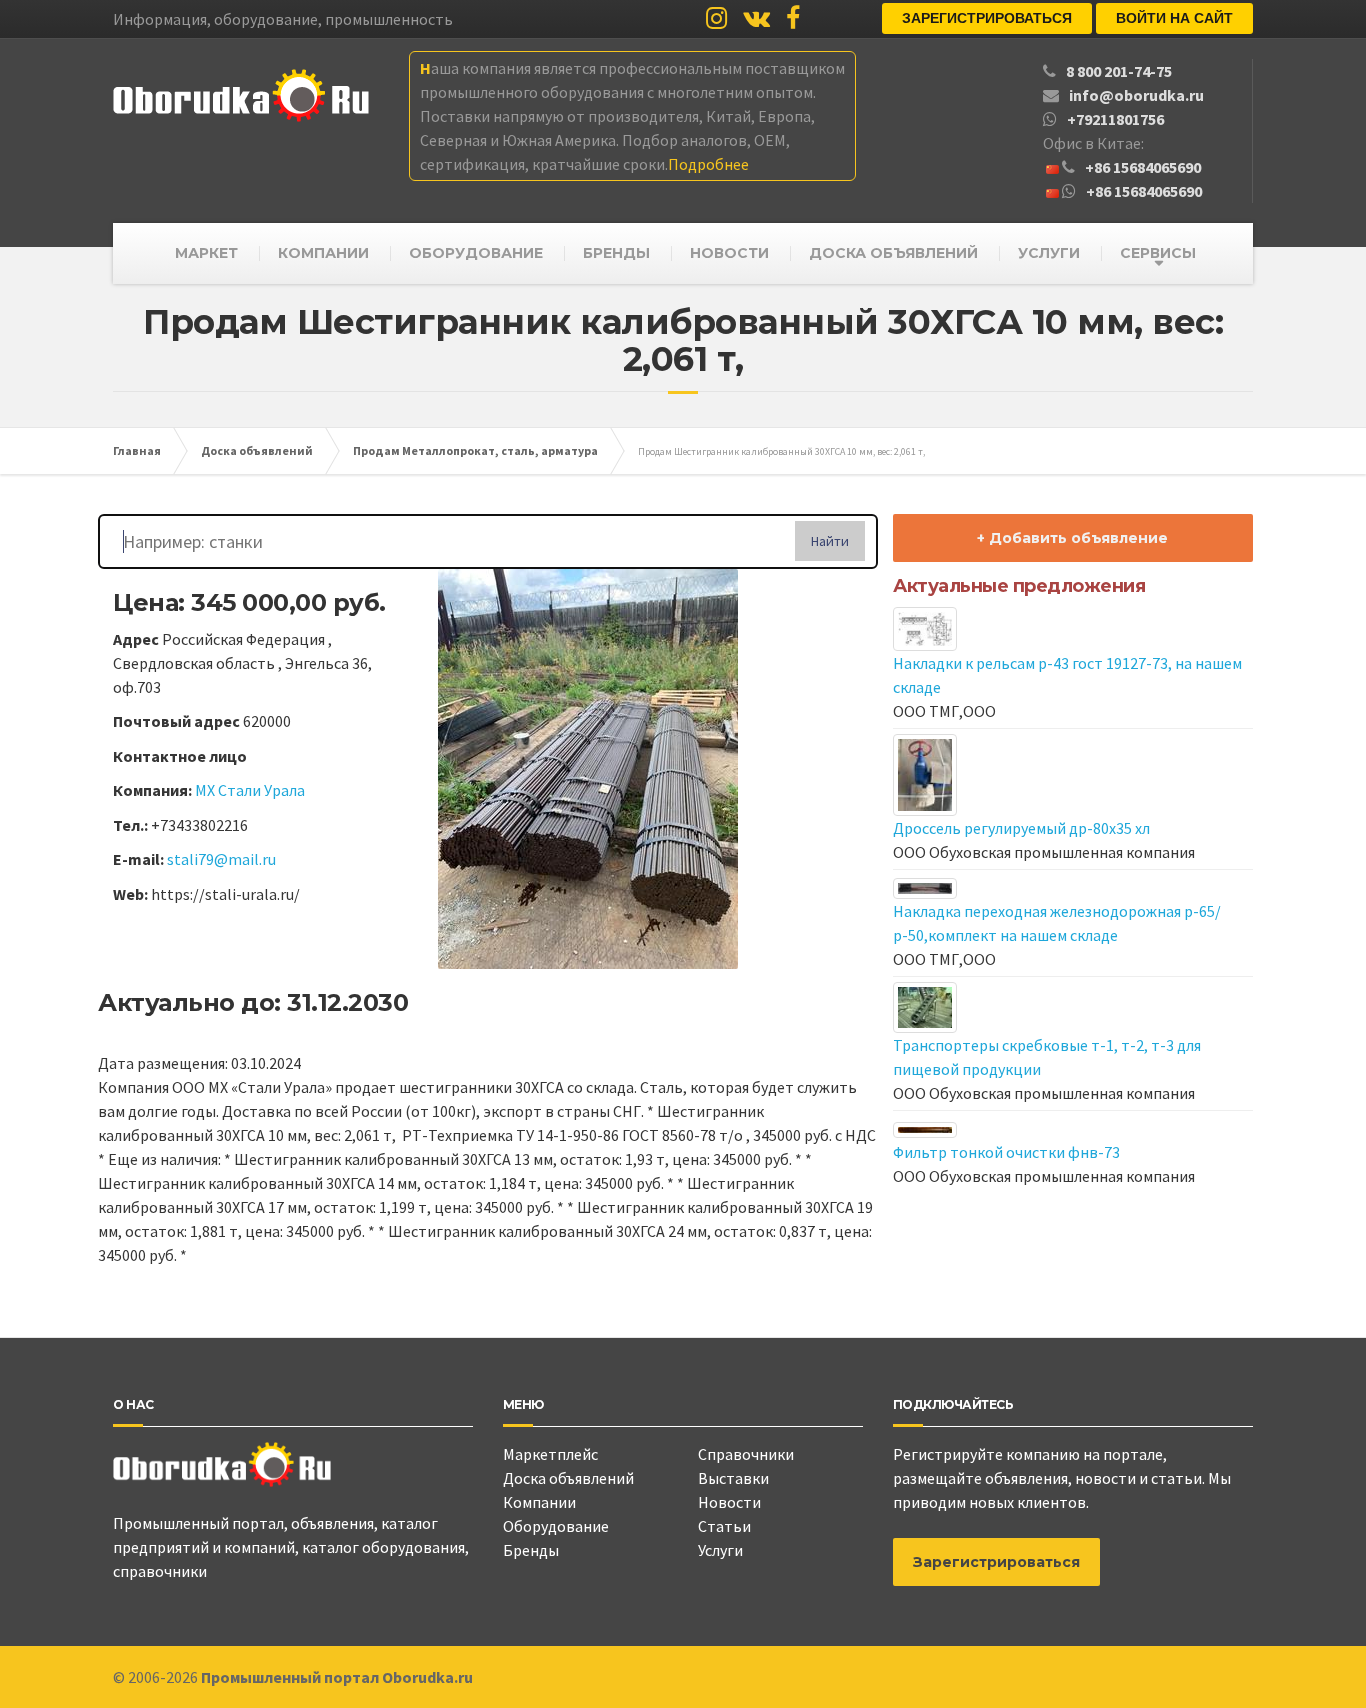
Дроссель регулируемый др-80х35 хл (1021, 828)
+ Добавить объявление (1072, 538)
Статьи (724, 1526)
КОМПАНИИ (323, 253)
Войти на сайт (1174, 18)
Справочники (746, 1454)
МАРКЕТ (206, 253)
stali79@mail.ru (221, 859)
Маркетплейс (550, 1454)
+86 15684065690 (1143, 167)
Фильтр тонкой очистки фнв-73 (1006, 1152)
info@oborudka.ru (1136, 95)
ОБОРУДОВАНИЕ (476, 253)
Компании (539, 1502)
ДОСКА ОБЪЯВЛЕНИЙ (893, 253)
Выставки (733, 1478)
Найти (830, 541)
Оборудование (556, 1526)
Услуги (720, 1550)
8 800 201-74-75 (1119, 71)
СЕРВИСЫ (1158, 253)
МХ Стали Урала (250, 790)
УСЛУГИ (1049, 253)
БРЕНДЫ (616, 253)
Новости (729, 1502)
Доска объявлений (568, 1478)
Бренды (531, 1550)
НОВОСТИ (729, 253)
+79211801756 (1115, 119)
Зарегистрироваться (987, 18)
